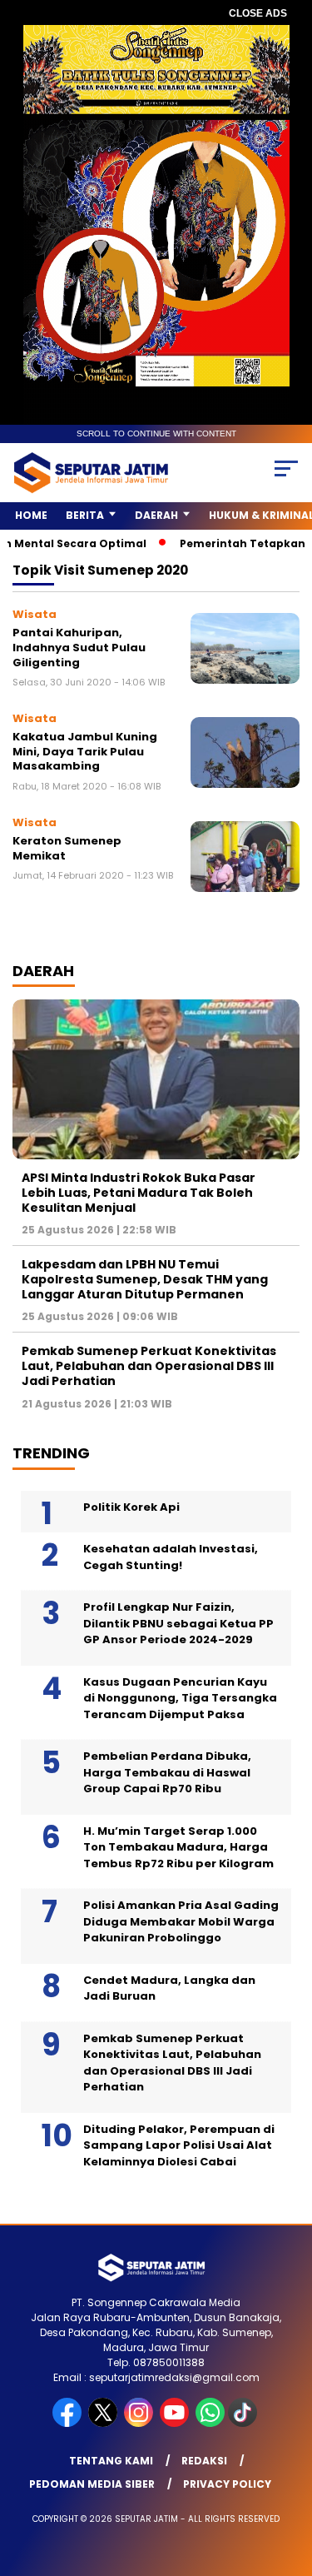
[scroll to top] (289, 2479)
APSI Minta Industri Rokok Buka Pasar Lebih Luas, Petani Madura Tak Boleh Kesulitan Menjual (139, 1193)
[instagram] (140, 2423)
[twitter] (104, 2423)
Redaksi (204, 2461)
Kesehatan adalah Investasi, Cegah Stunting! (171, 1557)
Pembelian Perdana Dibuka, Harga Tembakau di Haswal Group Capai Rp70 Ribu (167, 1772)
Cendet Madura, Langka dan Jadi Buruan (169, 1988)
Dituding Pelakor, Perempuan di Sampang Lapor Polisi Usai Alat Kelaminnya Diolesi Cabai (179, 2145)
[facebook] (69, 2423)
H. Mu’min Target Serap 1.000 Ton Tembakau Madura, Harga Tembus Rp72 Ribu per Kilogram (178, 1847)
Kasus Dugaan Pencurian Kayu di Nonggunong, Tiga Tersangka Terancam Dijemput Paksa (180, 1698)
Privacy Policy (227, 2484)
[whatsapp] (210, 2423)
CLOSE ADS (258, 13)
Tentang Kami (111, 2461)
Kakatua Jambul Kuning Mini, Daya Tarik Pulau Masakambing (85, 751)
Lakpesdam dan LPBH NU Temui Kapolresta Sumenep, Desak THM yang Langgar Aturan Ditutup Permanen (145, 1279)
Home (31, 515)
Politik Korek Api (131, 1507)
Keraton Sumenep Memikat (67, 848)
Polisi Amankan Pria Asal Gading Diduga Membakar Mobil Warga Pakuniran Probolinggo (181, 1921)
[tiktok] (244, 2423)
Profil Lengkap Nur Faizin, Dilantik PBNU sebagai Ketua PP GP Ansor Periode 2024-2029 (178, 1623)
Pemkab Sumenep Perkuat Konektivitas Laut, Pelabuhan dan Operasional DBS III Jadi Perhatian (149, 1366)
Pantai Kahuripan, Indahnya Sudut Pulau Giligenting (79, 647)
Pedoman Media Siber (92, 2484)
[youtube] (176, 2423)
